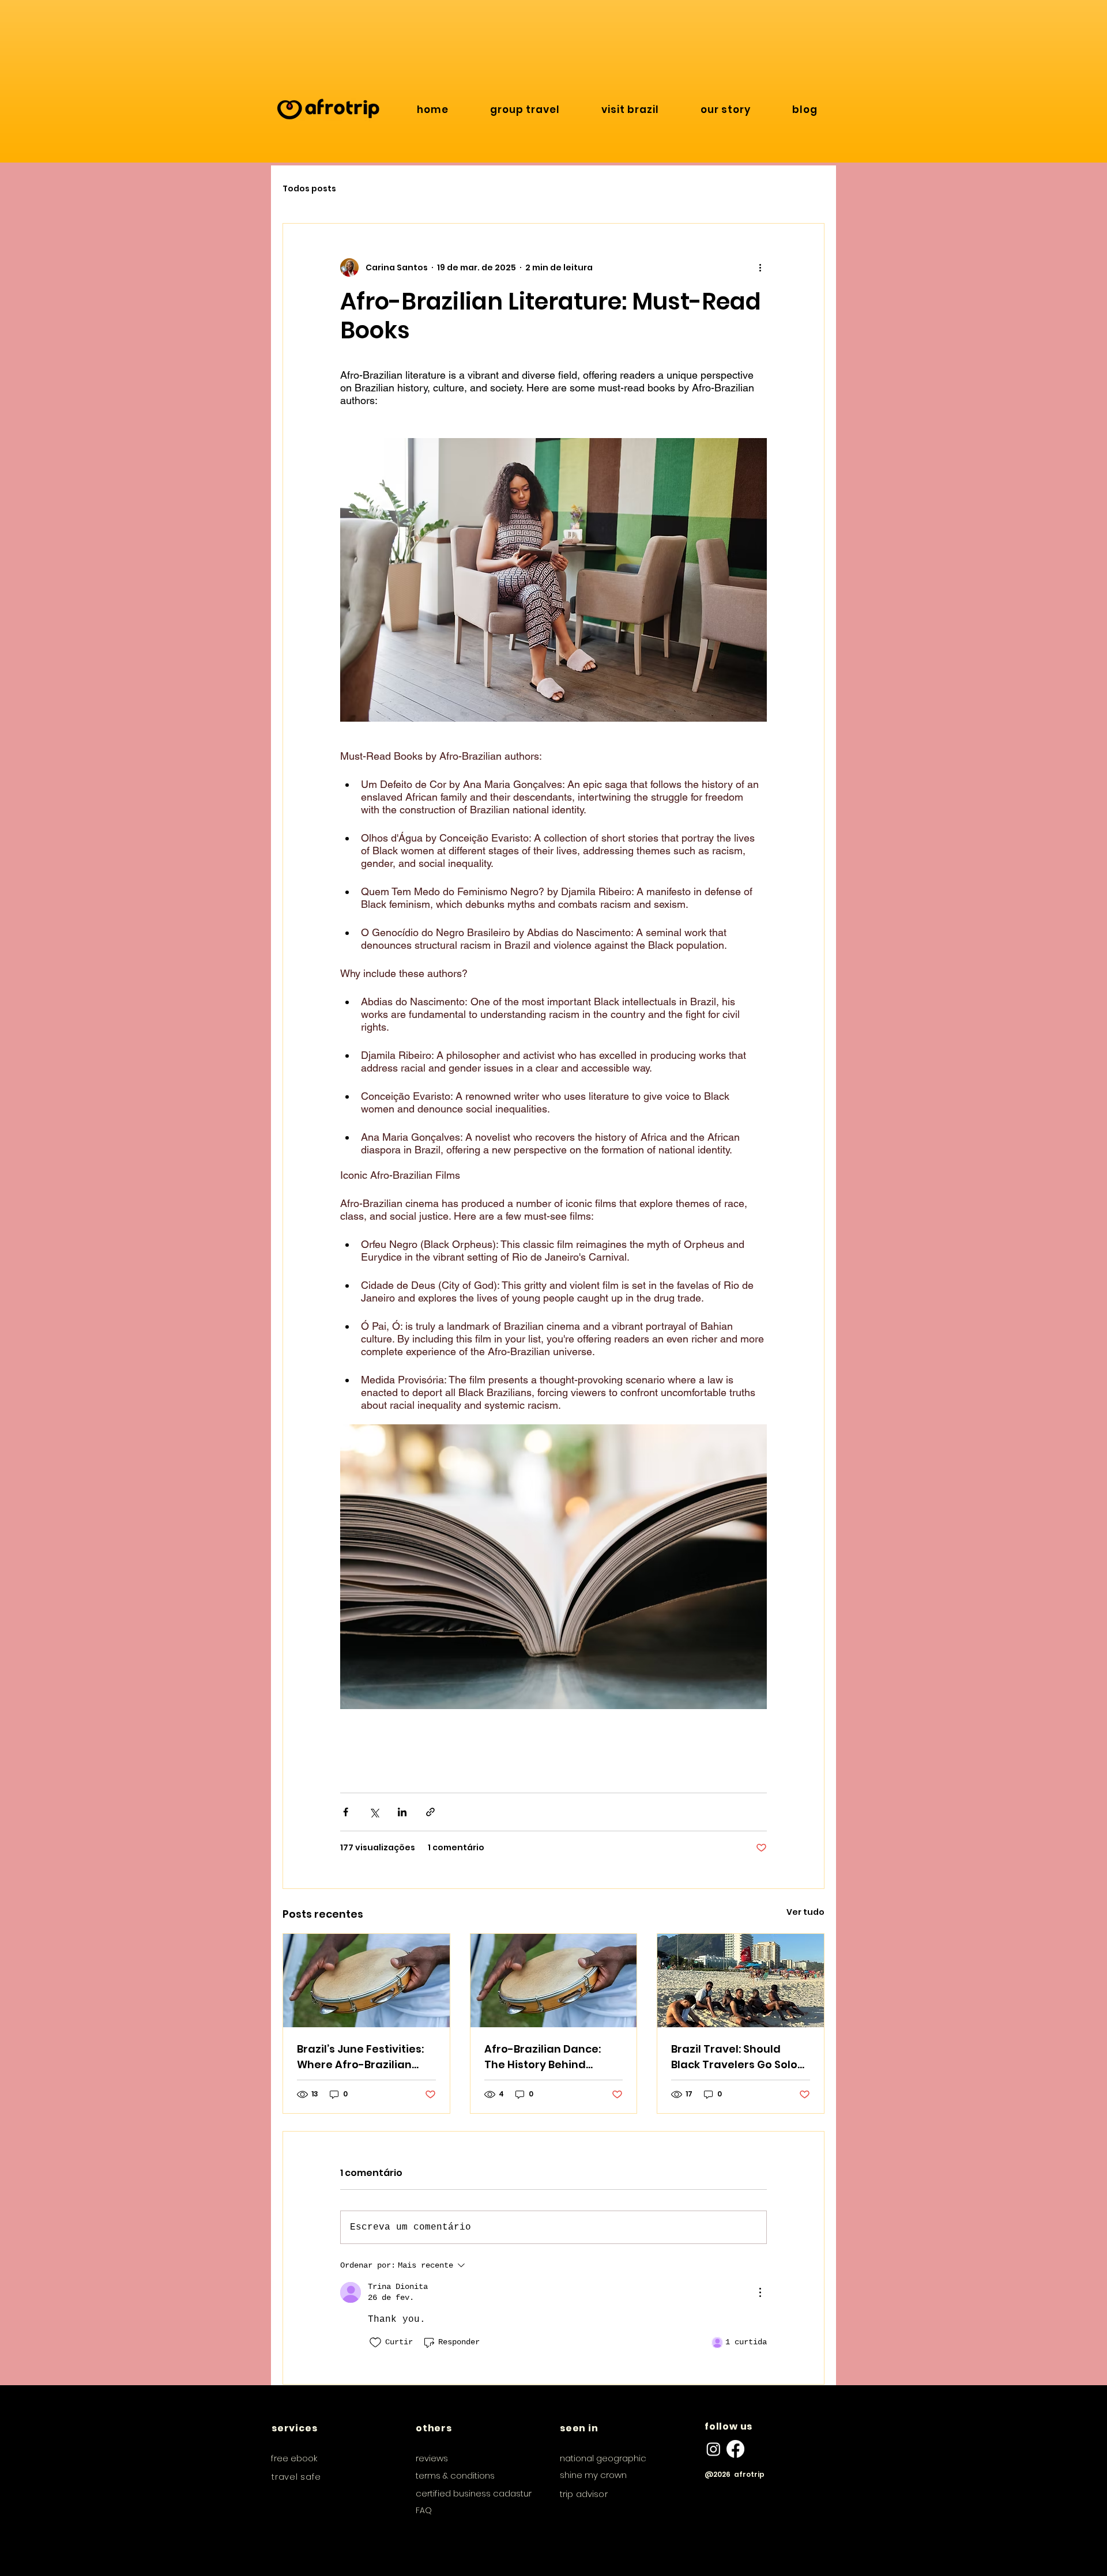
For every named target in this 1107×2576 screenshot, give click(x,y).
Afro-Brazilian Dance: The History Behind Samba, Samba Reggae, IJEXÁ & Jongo (549, 2057)
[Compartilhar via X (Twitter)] (374, 1812)
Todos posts (309, 189)
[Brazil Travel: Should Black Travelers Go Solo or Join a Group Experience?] (741, 1981)
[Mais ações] (760, 267)
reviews (432, 2458)
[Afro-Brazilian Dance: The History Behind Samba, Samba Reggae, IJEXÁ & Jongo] (554, 1981)
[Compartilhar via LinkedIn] (402, 1812)
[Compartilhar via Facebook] (346, 1812)
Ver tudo (805, 1912)
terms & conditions (455, 2475)
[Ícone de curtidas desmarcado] (375, 2343)
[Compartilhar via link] (430, 1812)
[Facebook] (735, 2449)
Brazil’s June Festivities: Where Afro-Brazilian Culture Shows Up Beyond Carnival (366, 2057)
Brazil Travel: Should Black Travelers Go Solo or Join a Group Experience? (734, 2057)
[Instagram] (713, 2449)
